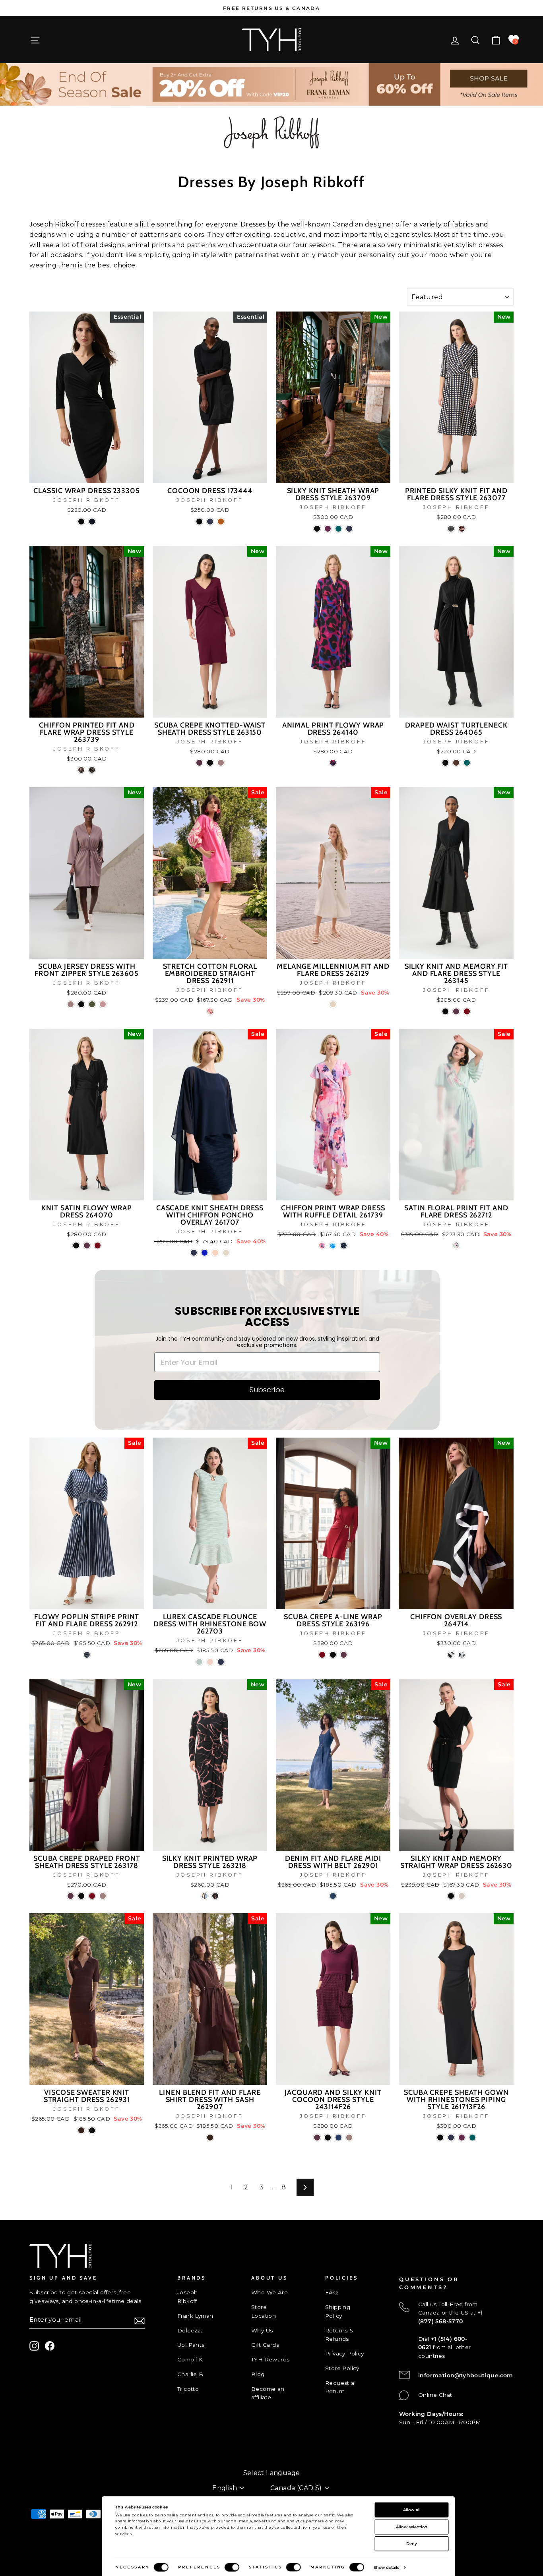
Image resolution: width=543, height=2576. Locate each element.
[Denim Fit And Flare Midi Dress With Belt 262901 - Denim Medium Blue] (333, 1896)
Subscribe (267, 1390)
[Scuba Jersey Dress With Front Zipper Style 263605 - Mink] (71, 1004)
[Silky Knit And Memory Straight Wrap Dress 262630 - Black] (451, 1896)
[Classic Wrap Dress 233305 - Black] (81, 522)
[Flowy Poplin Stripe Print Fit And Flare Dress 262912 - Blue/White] (87, 1655)
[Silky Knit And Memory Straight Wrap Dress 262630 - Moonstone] (462, 1896)
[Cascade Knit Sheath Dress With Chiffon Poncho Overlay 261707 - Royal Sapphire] (205, 1253)
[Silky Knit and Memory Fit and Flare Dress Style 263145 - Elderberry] (456, 1011)
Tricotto (188, 2389)
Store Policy (342, 2368)
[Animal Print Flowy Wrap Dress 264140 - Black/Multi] (333, 763)
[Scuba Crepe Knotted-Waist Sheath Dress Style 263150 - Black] (210, 763)
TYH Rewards (270, 2359)
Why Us (262, 2330)
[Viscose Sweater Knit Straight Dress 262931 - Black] (92, 2130)
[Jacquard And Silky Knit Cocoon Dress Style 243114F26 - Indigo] (338, 2138)
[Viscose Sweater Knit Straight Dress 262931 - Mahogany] (81, 2130)
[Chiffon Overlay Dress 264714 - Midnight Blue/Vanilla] (462, 1655)
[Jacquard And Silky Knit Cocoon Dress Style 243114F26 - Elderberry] (317, 2138)
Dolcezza (190, 2330)
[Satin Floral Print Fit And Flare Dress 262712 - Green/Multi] (456, 1245)
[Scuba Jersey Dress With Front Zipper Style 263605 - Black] (81, 1004)
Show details (386, 2567)
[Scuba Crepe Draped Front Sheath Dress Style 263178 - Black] (81, 1896)
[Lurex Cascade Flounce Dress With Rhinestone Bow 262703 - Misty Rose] (210, 1662)
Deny (412, 2543)
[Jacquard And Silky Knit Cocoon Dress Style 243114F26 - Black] (328, 2138)
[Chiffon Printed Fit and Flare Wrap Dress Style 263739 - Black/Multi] (81, 770)
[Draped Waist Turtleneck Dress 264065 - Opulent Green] (467, 763)
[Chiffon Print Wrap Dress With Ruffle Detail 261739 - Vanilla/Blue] (333, 1245)
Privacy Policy (345, 2353)
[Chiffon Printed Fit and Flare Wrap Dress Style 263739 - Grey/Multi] (92, 770)
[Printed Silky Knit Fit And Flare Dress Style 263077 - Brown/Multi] (451, 529)
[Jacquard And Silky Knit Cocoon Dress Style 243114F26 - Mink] (349, 2138)
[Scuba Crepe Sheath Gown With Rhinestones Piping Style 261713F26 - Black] (440, 2138)
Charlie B (190, 2374)
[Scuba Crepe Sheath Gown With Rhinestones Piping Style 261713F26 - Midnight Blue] (451, 2138)
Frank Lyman (195, 2316)
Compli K (190, 2359)
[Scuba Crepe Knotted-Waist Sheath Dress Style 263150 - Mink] (221, 763)
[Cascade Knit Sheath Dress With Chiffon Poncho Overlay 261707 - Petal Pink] (215, 1253)
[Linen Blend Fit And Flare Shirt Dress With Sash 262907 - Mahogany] (210, 2138)
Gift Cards (265, 2345)
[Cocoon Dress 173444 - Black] (199, 522)
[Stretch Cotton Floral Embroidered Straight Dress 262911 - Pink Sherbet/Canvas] (210, 1011)
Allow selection (412, 2527)
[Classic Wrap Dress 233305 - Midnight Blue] (92, 522)
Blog (258, 2374)
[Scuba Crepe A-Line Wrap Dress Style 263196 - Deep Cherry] (322, 1655)
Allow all (412, 2510)
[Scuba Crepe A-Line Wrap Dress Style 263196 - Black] (333, 1655)
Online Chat (435, 2395)
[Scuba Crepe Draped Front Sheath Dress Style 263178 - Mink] (103, 1896)
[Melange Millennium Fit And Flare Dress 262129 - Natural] (333, 1004)
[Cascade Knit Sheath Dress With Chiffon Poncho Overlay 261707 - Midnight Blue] (194, 1253)
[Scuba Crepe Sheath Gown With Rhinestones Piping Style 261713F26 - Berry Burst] (462, 2138)
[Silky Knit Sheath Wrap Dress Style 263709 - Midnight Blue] (349, 529)
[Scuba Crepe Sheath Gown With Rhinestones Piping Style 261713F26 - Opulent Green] (472, 2138)
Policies (40, 2460)
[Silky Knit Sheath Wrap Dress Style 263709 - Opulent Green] (338, 529)
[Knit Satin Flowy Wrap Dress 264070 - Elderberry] (87, 1245)
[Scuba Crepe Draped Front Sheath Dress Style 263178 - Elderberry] (71, 1896)
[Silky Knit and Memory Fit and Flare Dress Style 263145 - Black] (445, 1011)
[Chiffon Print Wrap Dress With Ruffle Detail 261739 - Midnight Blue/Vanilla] (344, 1245)
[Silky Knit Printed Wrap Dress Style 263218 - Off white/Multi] (205, 1896)
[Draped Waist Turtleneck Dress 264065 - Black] (445, 763)
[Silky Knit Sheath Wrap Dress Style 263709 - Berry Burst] (328, 529)
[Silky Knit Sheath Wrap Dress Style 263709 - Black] (317, 529)
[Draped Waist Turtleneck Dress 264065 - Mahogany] (456, 763)
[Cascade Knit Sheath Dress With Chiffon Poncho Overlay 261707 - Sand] (226, 1253)
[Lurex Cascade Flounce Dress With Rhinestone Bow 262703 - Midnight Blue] (221, 1662)
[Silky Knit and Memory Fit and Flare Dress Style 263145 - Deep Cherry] (467, 1011)
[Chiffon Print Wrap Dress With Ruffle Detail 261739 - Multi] (322, 1245)
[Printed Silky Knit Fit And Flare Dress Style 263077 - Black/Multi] (462, 529)
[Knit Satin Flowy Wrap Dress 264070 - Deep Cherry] (98, 1245)
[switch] (232, 2567)
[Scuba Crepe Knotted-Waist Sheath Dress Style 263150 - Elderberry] (199, 763)
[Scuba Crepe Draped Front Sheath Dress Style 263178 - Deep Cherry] (92, 1896)
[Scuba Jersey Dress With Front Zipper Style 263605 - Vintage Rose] (103, 1004)
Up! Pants (191, 2345)
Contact (41, 2447)
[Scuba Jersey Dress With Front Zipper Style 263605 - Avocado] (92, 1004)
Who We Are (270, 2292)
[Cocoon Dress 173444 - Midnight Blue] (210, 522)
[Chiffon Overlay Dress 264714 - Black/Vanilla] (451, 1655)
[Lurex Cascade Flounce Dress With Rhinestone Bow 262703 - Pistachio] (199, 1662)
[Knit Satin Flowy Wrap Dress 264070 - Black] (76, 1245)
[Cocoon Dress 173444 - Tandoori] (221, 522)
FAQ (332, 2292)
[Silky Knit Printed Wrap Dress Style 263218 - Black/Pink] (215, 1896)
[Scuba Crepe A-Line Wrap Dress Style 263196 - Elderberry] (344, 1655)
